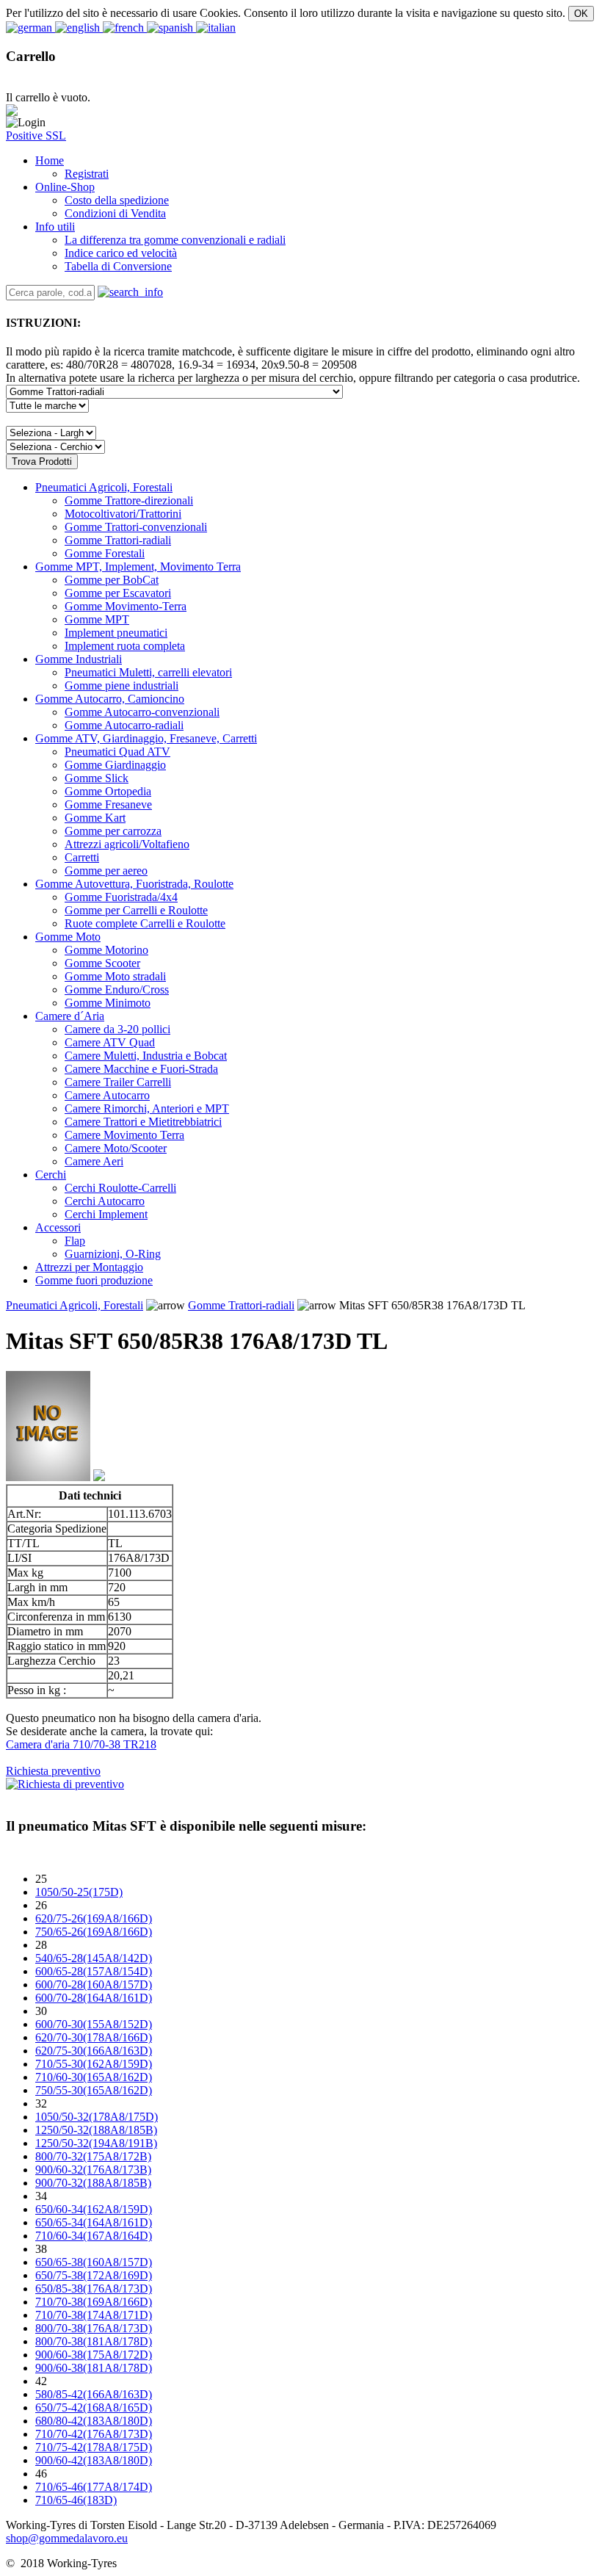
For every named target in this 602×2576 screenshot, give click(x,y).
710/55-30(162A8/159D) (94, 2064)
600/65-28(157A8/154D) (94, 1971)
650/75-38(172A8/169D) (94, 2275)
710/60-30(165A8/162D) (94, 2077)
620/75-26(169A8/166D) (94, 1918)
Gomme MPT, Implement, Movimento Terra (138, 567)
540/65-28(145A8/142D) (94, 1958)
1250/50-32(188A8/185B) (96, 2130)
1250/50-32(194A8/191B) (96, 2143)
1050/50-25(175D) (79, 1892)
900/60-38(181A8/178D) (94, 2368)
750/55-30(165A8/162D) (94, 2090)
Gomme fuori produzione (94, 1280)
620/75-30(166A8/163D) (94, 2051)
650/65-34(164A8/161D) (94, 2222)
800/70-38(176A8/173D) (94, 2328)
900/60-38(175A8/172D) (94, 2355)
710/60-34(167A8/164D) (94, 2236)
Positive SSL (36, 135)
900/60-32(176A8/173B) (93, 2170)
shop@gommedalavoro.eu (67, 2538)
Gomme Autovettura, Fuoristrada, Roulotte (134, 884)
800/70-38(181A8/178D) (94, 2341)
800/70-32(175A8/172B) (93, 2156)
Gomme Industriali (79, 659)
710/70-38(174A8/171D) (94, 2315)
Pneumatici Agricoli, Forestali (104, 487)
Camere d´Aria (70, 1016)
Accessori (58, 1227)
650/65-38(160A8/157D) (94, 2262)
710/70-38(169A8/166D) (94, 2302)
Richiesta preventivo (53, 1771)
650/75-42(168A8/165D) (94, 2407)
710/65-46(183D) (76, 2500)
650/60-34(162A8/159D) (94, 2209)
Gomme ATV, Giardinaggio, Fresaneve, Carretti (146, 738)
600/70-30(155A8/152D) (94, 2024)
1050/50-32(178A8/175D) (97, 2117)
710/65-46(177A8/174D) (94, 2487)
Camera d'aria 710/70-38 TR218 (81, 1744)
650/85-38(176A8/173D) (94, 2289)
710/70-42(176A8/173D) (94, 2434)
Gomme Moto (68, 937)
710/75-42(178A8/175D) (94, 2447)
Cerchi (51, 1175)
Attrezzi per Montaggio (89, 1267)
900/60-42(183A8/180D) (94, 2460)
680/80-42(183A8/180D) (94, 2421)
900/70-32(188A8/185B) (93, 2183)
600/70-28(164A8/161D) (94, 1998)
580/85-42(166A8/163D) (94, 2394)
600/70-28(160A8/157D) (94, 1985)
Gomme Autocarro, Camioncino (110, 699)
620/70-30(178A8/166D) (94, 2037)
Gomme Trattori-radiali (241, 1305)
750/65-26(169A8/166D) (94, 1932)
